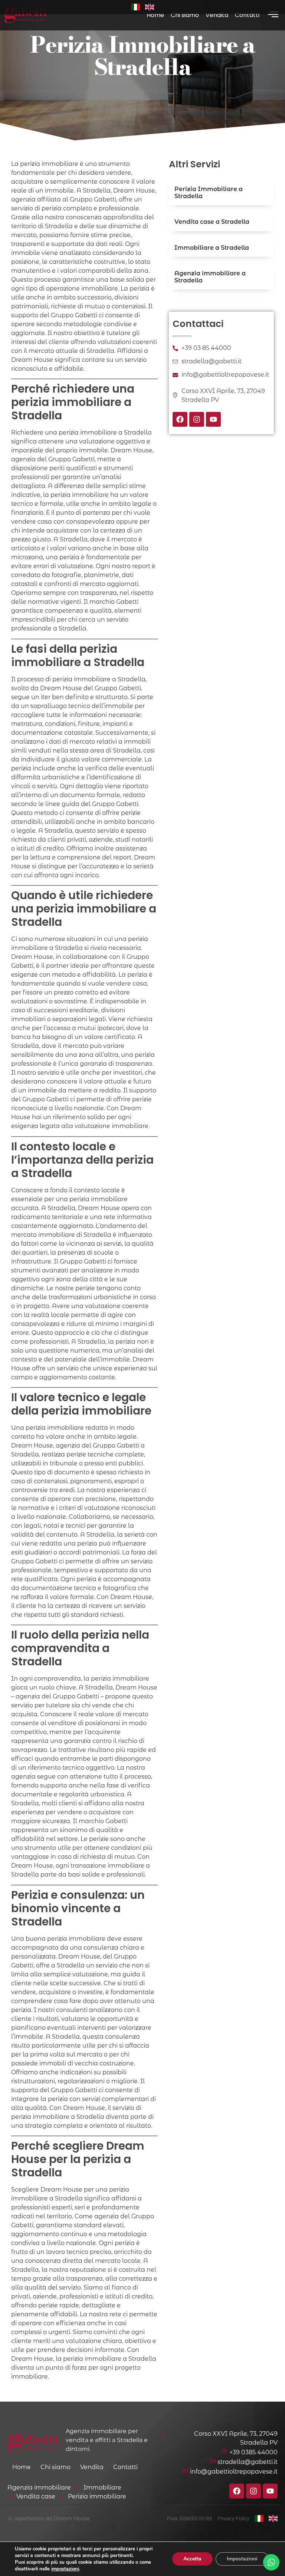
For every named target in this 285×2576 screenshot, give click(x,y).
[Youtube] (213, 419)
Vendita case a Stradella (212, 222)
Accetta (192, 2559)
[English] (150, 7)
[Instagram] (197, 419)
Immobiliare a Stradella (212, 248)
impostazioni (65, 2569)
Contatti (247, 15)
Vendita (217, 15)
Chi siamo (185, 15)
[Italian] (135, 7)
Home (155, 15)
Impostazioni (242, 2559)
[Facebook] (180, 419)
